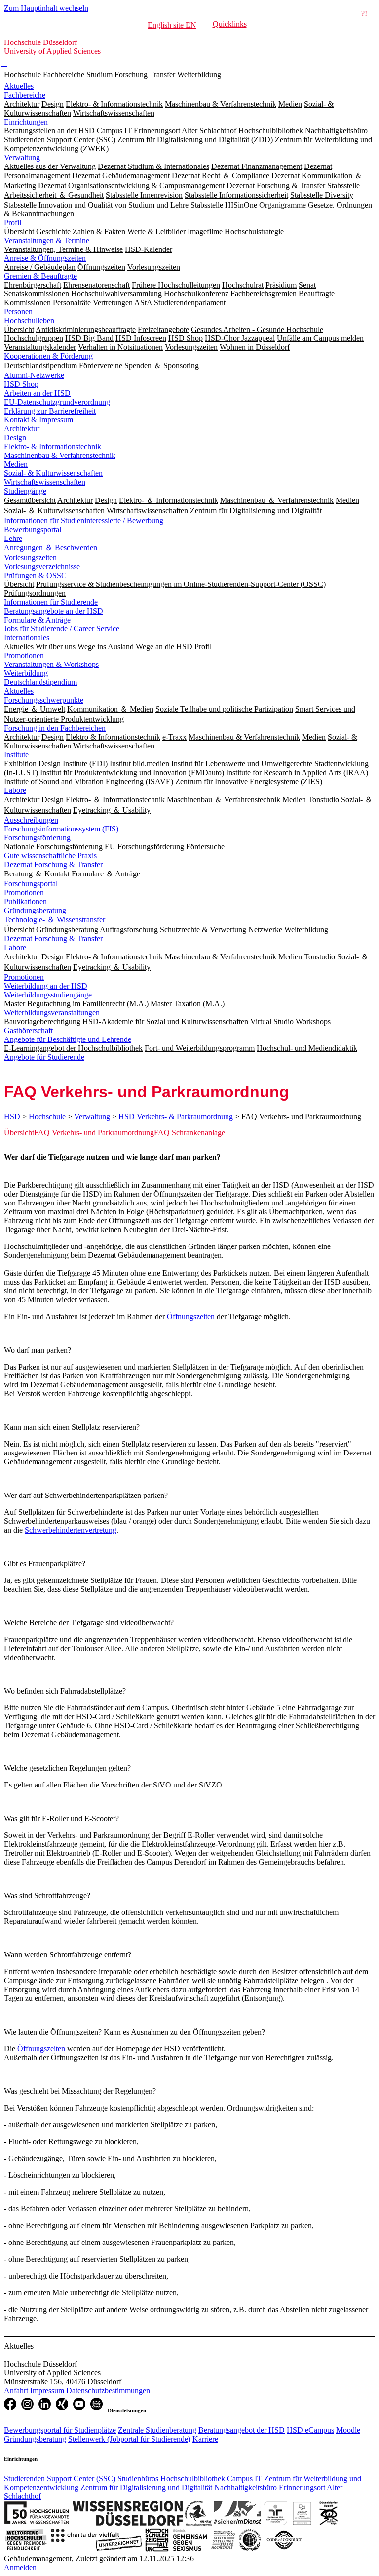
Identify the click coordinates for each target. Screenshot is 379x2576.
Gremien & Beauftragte (40, 276)
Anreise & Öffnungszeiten (45, 258)
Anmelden (20, 2567)
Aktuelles (19, 86)
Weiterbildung (199, 74)
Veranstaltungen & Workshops (51, 664)
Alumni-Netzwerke (34, 375)
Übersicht (19, 1133)
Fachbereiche (64, 74)
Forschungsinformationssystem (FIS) (61, 829)
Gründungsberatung (35, 910)
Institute (16, 755)
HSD (12, 1116)
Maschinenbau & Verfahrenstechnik (60, 455)
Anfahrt (17, 2390)
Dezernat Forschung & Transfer (53, 864)
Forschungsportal (31, 884)
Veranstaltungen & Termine (47, 240)
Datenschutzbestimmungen (108, 2390)
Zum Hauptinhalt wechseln (46, 8)
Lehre (13, 538)
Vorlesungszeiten (30, 558)
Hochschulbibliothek (193, 2478)
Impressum (48, 2390)
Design (15, 437)
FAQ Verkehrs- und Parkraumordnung (94, 1133)
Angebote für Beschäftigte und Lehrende (68, 1039)
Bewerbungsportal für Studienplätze (60, 2430)
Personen (18, 312)
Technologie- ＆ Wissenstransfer (55, 920)
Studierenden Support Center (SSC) (60, 2478)
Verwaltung (22, 157)
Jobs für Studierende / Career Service (62, 629)
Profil (13, 223)
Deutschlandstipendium (40, 682)
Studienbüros (138, 2478)
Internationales (27, 638)
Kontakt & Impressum (38, 420)
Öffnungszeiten (191, 1316)
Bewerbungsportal (33, 529)
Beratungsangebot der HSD (242, 2430)
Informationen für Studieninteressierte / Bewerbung (84, 520)
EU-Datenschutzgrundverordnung (57, 402)
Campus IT (245, 2478)
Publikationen (25, 901)
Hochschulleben (29, 320)
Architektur (22, 429)
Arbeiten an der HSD (37, 393)
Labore (15, 790)
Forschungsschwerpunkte (44, 700)
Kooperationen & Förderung (48, 356)
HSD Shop (21, 384)
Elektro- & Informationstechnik (53, 446)
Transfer (162, 74)
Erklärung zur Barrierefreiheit (50, 411)
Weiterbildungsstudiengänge (48, 995)
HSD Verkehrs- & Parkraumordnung (176, 1116)
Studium (99, 74)
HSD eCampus (310, 2430)
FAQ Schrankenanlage (189, 1133)
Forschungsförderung (37, 838)
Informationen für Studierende (51, 602)
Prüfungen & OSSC (35, 575)
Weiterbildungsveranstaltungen (52, 1013)
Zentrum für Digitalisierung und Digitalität (146, 2487)
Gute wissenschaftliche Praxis (50, 855)
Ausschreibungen (31, 820)
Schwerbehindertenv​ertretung (71, 1530)
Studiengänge (25, 491)
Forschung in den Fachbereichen (55, 728)
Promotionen (24, 655)
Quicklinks (230, 24)
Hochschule (22, 74)
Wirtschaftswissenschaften (45, 482)
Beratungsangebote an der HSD (54, 611)
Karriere (205, 2439)
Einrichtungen (26, 122)
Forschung (131, 74)
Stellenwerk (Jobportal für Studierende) (129, 2439)
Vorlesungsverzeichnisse (42, 566)
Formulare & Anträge (37, 620)
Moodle (348, 2430)
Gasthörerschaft (28, 1030)
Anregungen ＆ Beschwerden (51, 548)
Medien (16, 464)
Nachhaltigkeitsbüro (246, 2487)
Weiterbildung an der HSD (46, 986)
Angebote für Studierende (44, 1057)
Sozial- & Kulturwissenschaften (53, 473)
